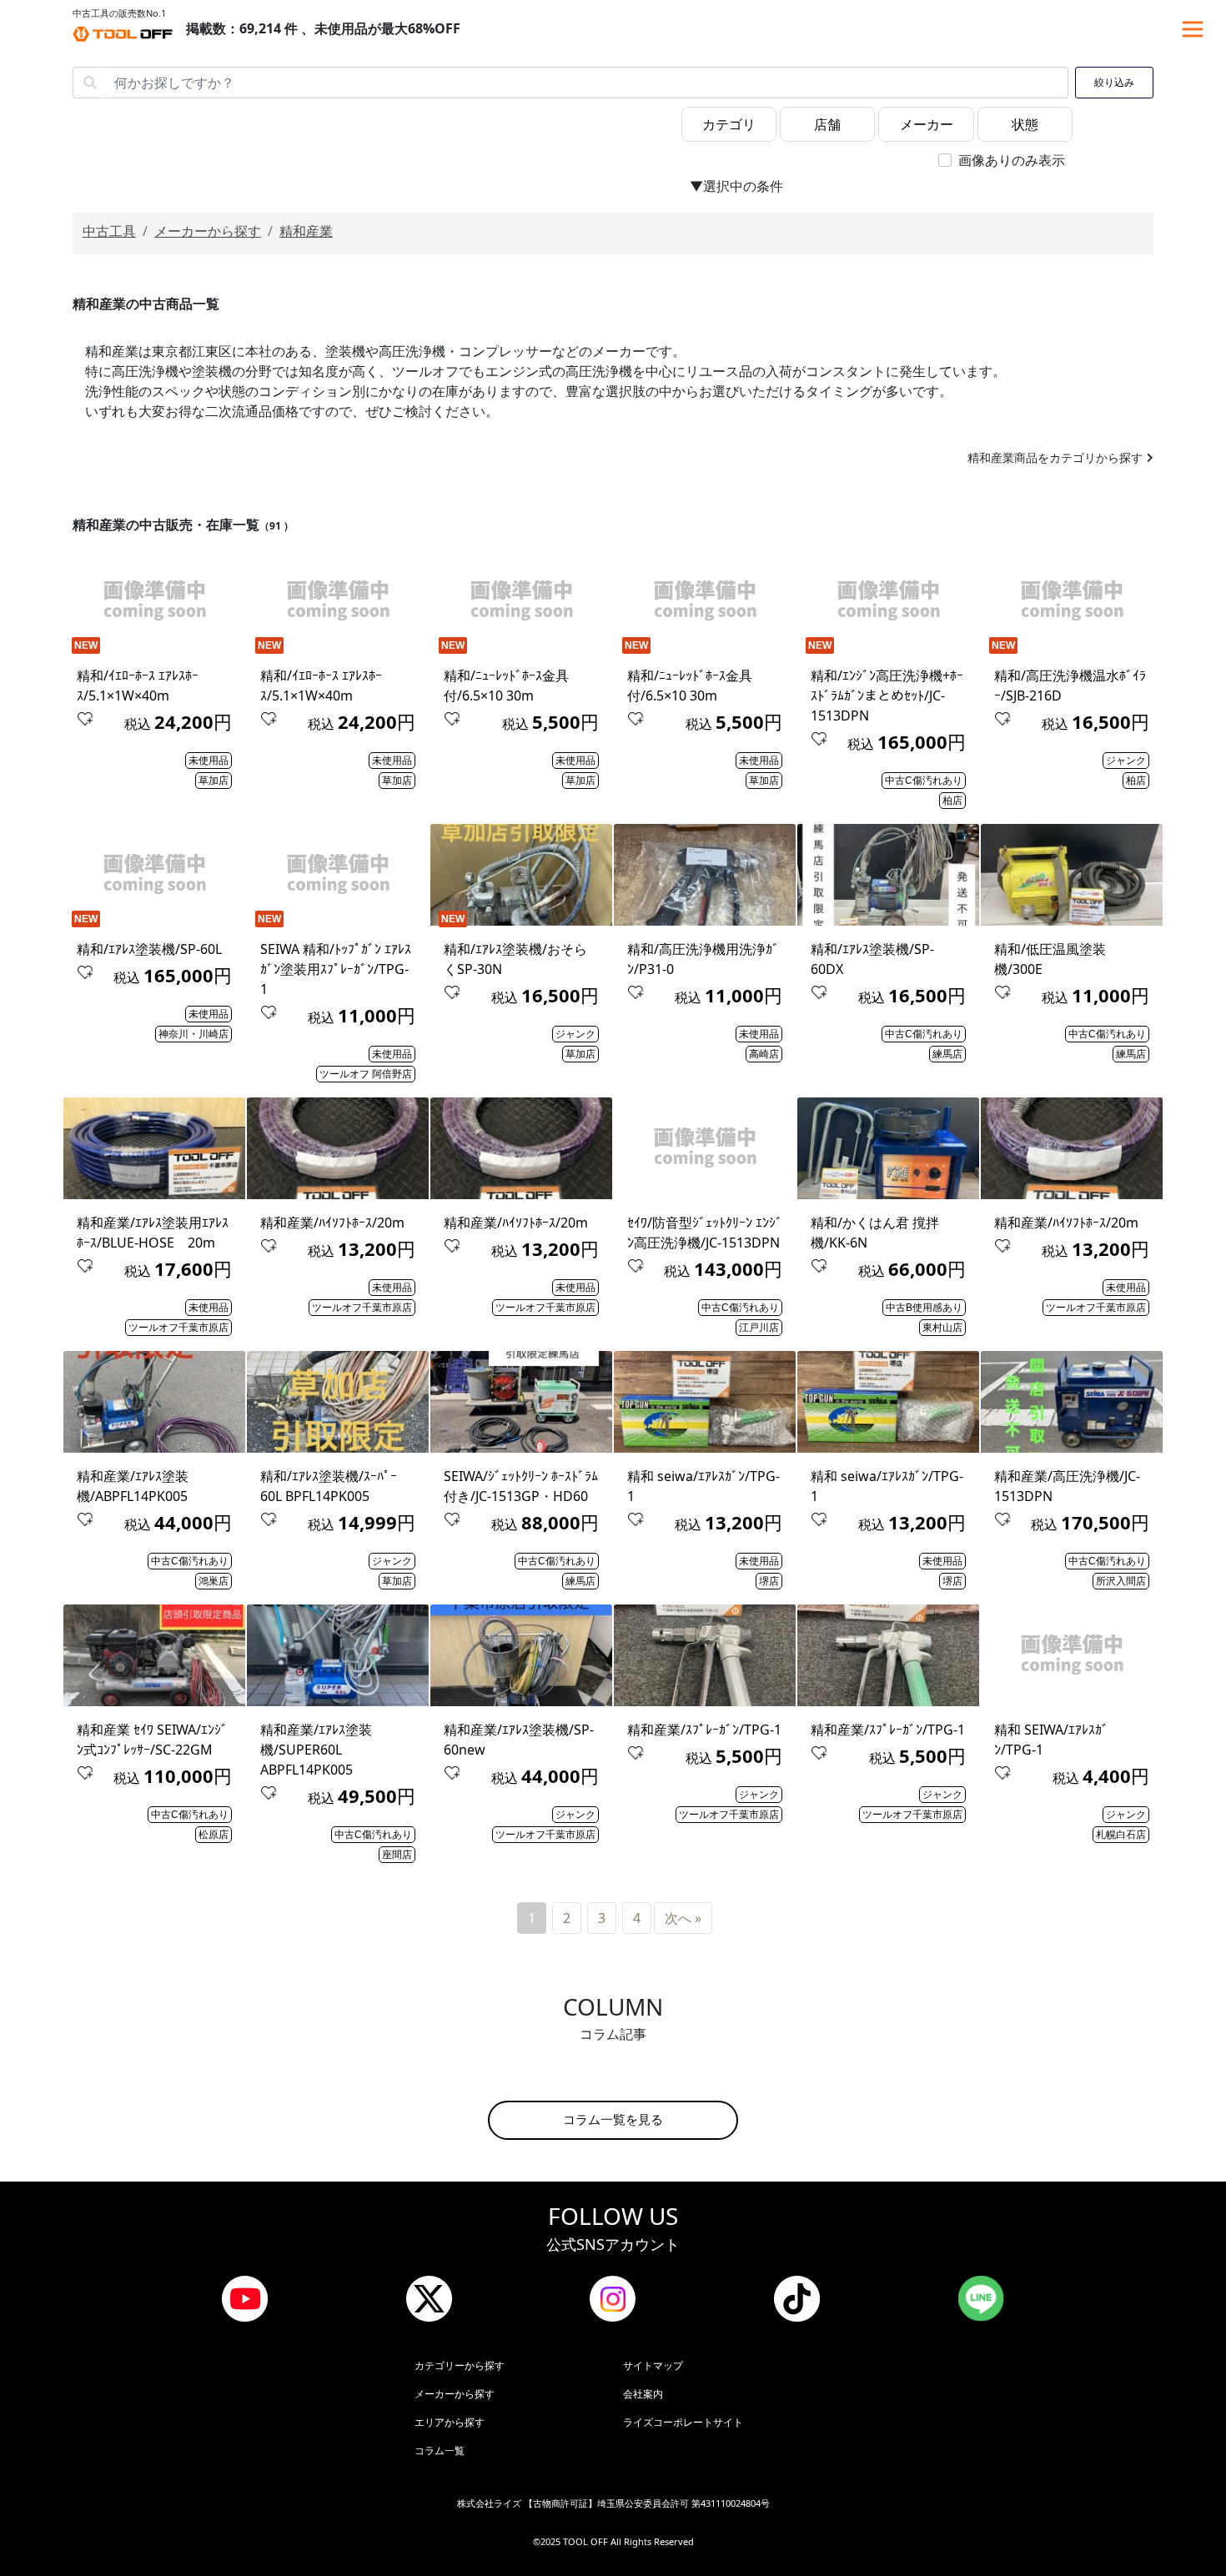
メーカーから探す (208, 231)
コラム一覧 (440, 2450)
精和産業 (306, 231)
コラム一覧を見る (613, 2119)
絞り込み (1114, 83)
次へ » (683, 1918)
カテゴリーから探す (460, 2365)
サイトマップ (653, 2365)
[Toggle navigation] (1193, 29)
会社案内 (643, 2394)
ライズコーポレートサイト (683, 2422)
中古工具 (109, 231)
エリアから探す (450, 2422)
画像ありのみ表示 (1012, 160)
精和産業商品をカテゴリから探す (1055, 457)
